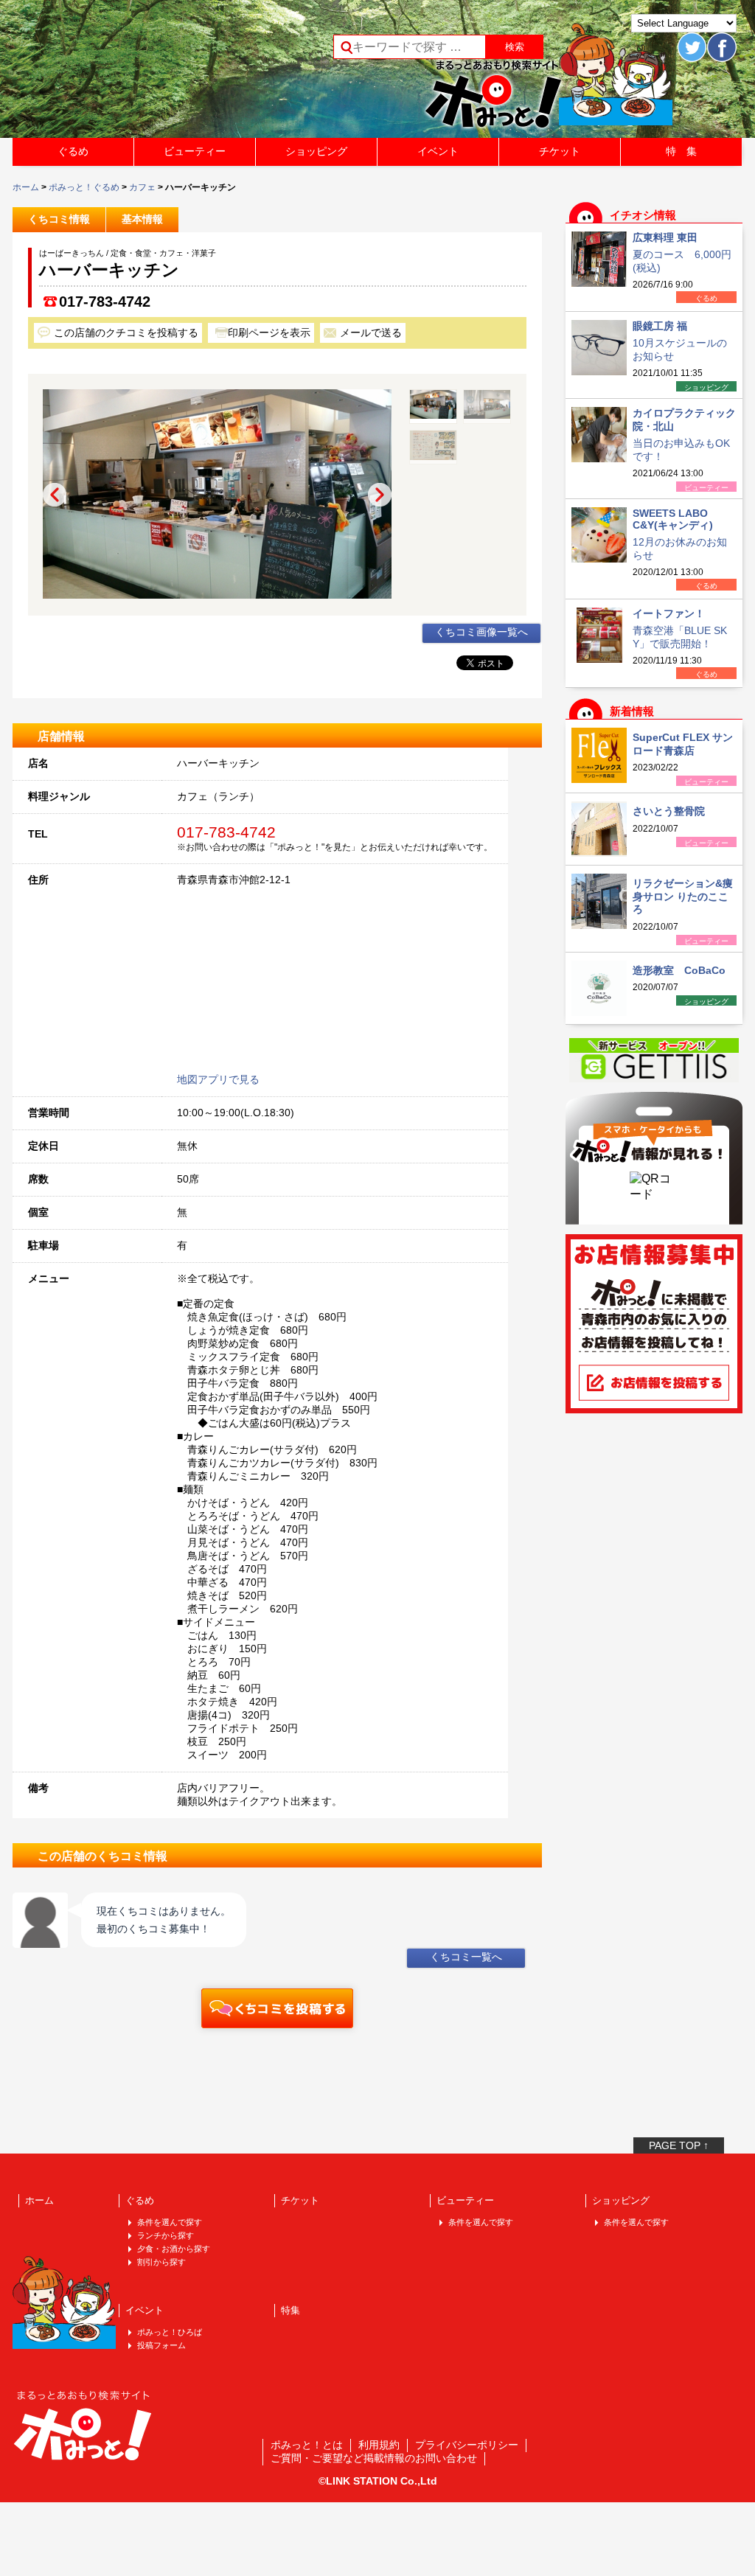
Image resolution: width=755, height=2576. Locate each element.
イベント (438, 151)
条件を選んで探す (170, 2222)
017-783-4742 (105, 302)
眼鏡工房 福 (660, 326)
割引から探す (161, 2262)
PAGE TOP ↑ (679, 2145)
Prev (55, 495)
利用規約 (379, 2445)
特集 (290, 2310)
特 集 (681, 151)
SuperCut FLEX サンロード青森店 (683, 744)
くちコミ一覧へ (466, 1957)
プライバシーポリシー (467, 2445)
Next (380, 495)
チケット (560, 151)
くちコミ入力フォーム (277, 2008)
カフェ (142, 187)
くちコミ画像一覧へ (481, 632)
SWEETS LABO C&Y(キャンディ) (673, 519)
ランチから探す (166, 2235)
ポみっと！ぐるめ (84, 187)
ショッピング (316, 151)
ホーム (26, 187)
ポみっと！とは (307, 2445)
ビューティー (195, 151)
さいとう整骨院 (669, 811)
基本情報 (142, 219)
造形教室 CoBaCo (679, 970)
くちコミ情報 (59, 219)
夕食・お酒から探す (174, 2249)
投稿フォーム (161, 2345)
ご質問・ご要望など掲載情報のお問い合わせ (374, 2458)
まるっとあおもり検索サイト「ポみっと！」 (122, 74)
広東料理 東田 (665, 237)
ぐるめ (73, 151)
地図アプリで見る (218, 1079)
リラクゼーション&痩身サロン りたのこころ (683, 896)
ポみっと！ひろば (170, 2332)
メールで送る (371, 333)
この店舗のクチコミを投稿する (126, 333)
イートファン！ (669, 613)
